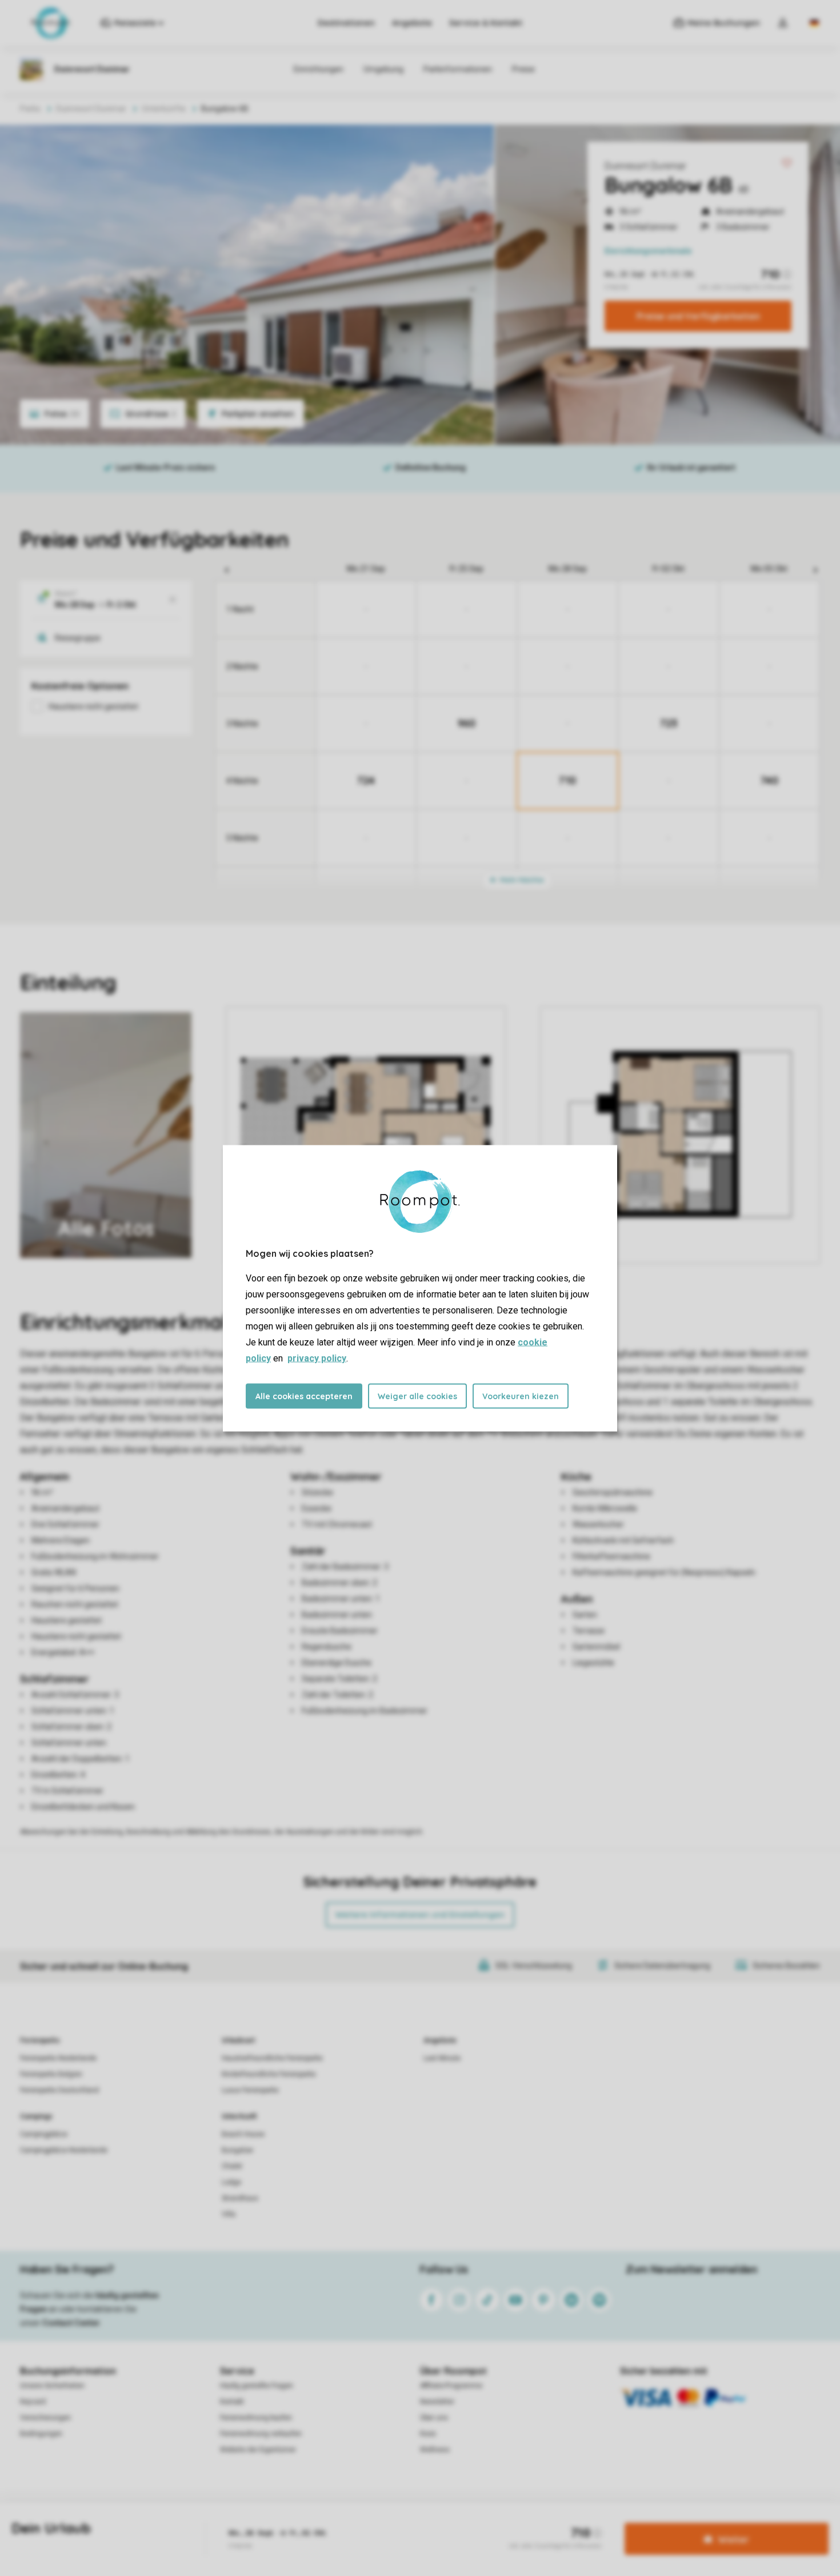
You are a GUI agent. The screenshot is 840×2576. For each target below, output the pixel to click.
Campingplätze (44, 2134)
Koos (428, 2434)
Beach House (243, 2134)
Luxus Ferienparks (250, 2090)
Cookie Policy (385, 2521)
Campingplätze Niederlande (64, 2150)
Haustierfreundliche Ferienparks (272, 2058)
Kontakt (232, 2402)
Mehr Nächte (521, 880)
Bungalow (237, 2150)
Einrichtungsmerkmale (648, 251)
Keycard (33, 2402)
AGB (293, 2521)
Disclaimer (435, 2521)
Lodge (231, 2182)
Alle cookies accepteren (304, 1396)
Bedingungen (41, 2434)
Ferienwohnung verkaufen (261, 2434)
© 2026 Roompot (527, 2521)
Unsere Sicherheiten (52, 2386)
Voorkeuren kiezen (521, 1396)
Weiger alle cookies (417, 1396)
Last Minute (442, 2058)
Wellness (435, 2450)
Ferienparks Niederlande (58, 2058)
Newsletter (437, 2402)
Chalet (232, 2166)
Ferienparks (40, 2040)
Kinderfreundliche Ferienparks (269, 2074)
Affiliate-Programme (451, 2386)
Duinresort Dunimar (645, 166)
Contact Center (71, 2323)
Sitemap (476, 2521)
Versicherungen (45, 2418)
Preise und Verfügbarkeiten (698, 316)
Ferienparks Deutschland (59, 2090)
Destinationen (346, 23)
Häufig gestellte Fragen (257, 2386)
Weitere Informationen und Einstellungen (420, 1915)
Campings (36, 2116)
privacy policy (317, 1358)
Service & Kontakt (486, 23)
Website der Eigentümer (258, 2450)
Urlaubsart (238, 2040)
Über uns (434, 2418)
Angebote (412, 23)
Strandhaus (240, 2198)
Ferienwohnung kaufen (256, 2418)
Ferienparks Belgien (51, 2074)
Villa (229, 2214)
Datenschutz (332, 2521)
